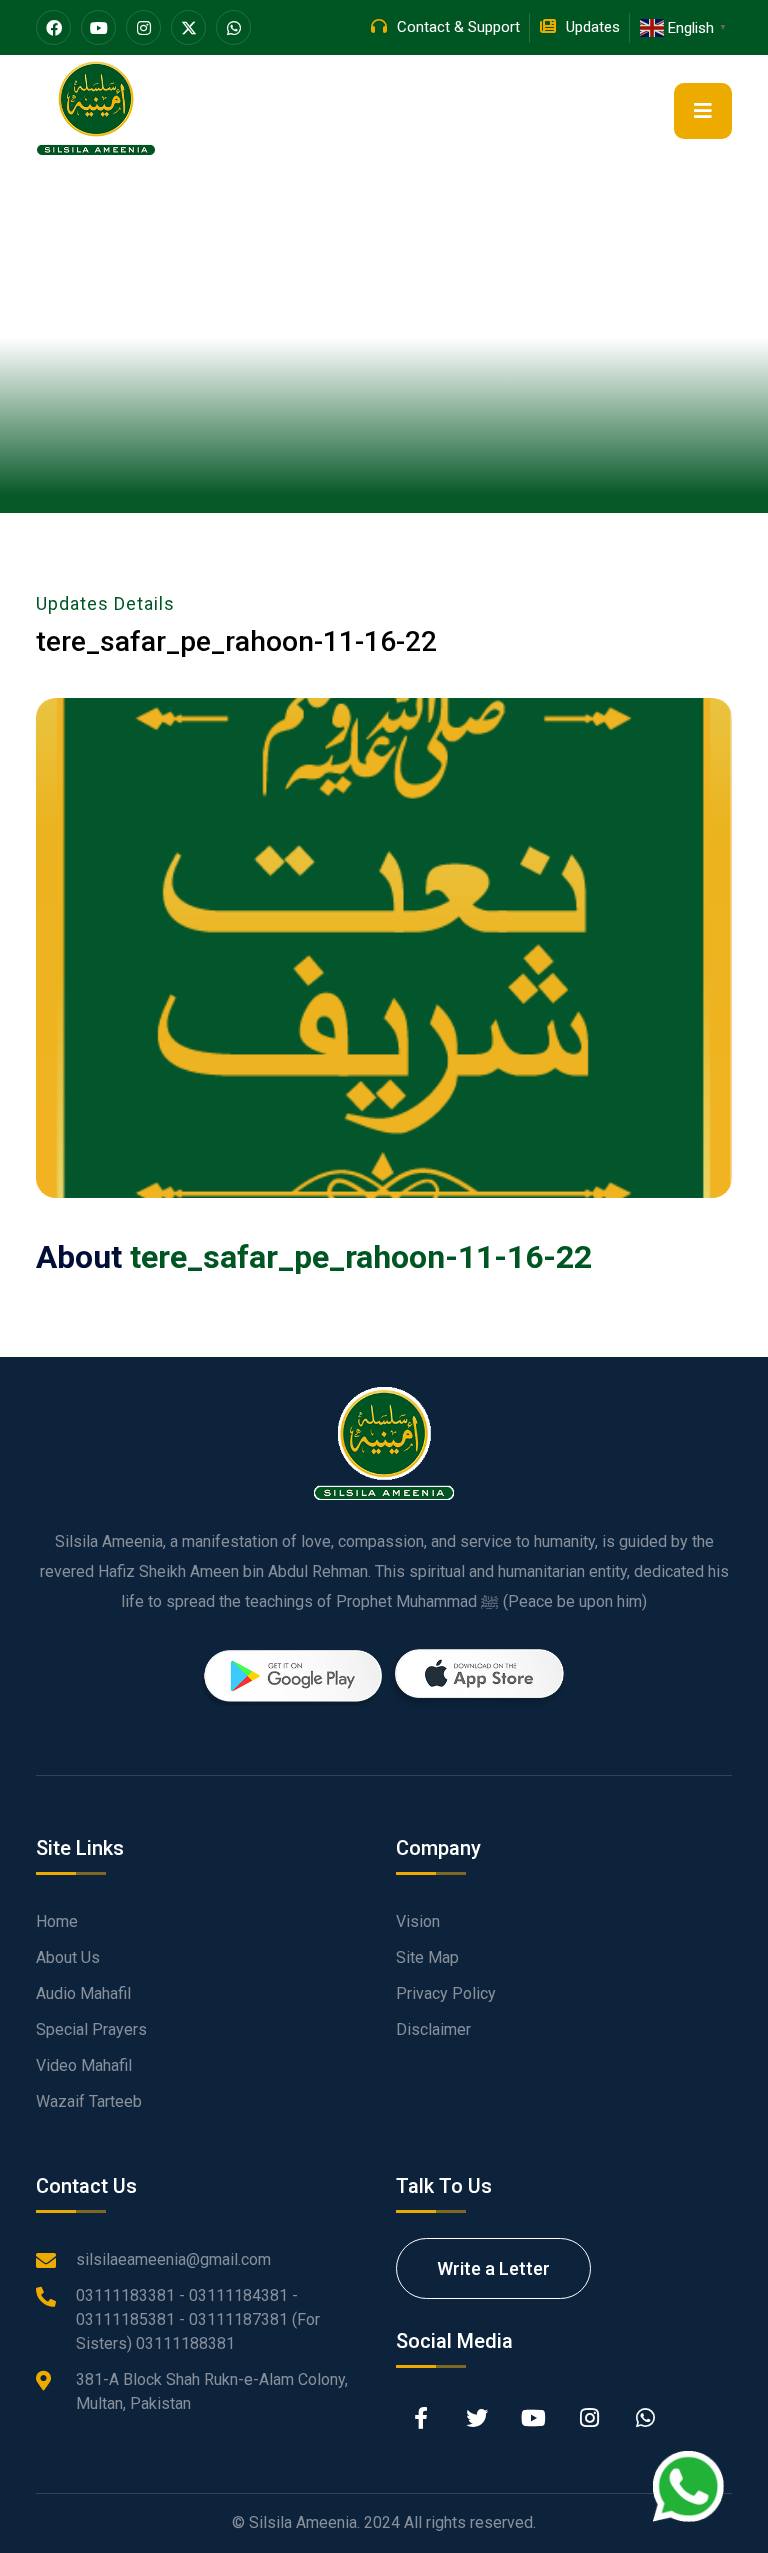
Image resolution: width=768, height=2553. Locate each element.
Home (57, 1921)
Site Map (427, 1957)
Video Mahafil (84, 2065)
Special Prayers (91, 2029)
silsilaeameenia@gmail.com (173, 2259)
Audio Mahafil (83, 1993)
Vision (418, 1921)
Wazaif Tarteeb (89, 2101)
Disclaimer (433, 2029)
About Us (68, 1957)
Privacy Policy (446, 1993)
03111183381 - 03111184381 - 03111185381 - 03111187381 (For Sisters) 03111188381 (198, 2319)
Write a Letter (493, 2268)
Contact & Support (458, 27)
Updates (593, 27)
